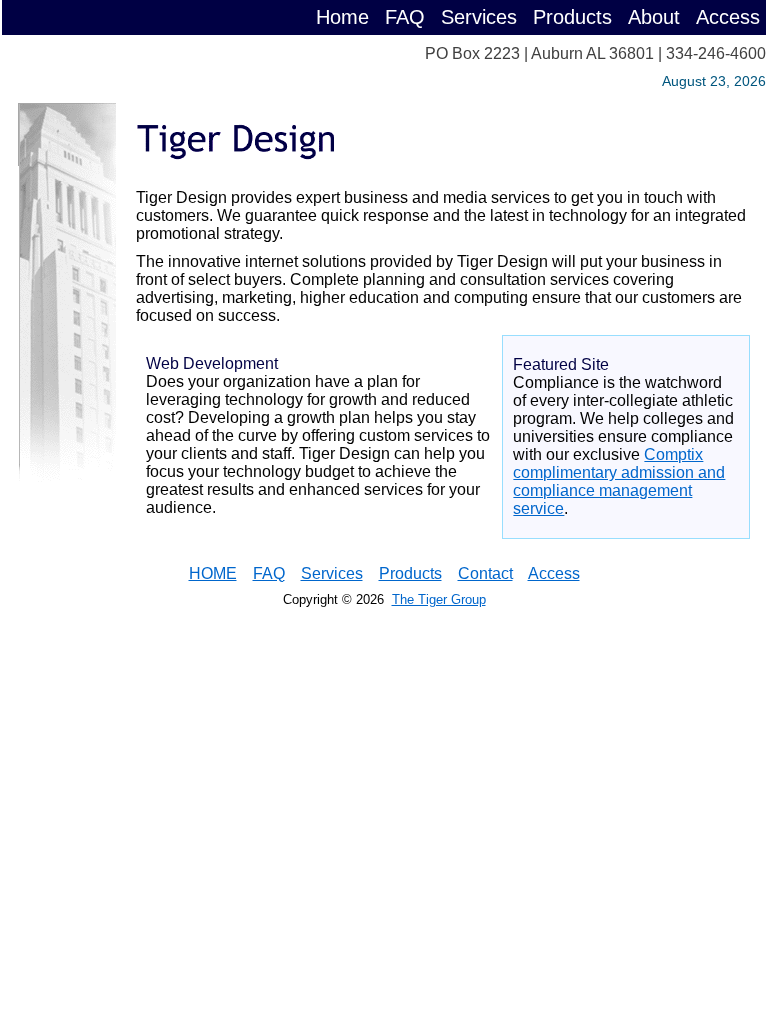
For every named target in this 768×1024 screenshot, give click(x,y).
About (654, 17)
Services (479, 17)
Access (728, 17)
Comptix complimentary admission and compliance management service (619, 481)
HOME (213, 573)
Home (342, 17)
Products (572, 17)
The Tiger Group (439, 599)
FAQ (405, 17)
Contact (485, 573)
